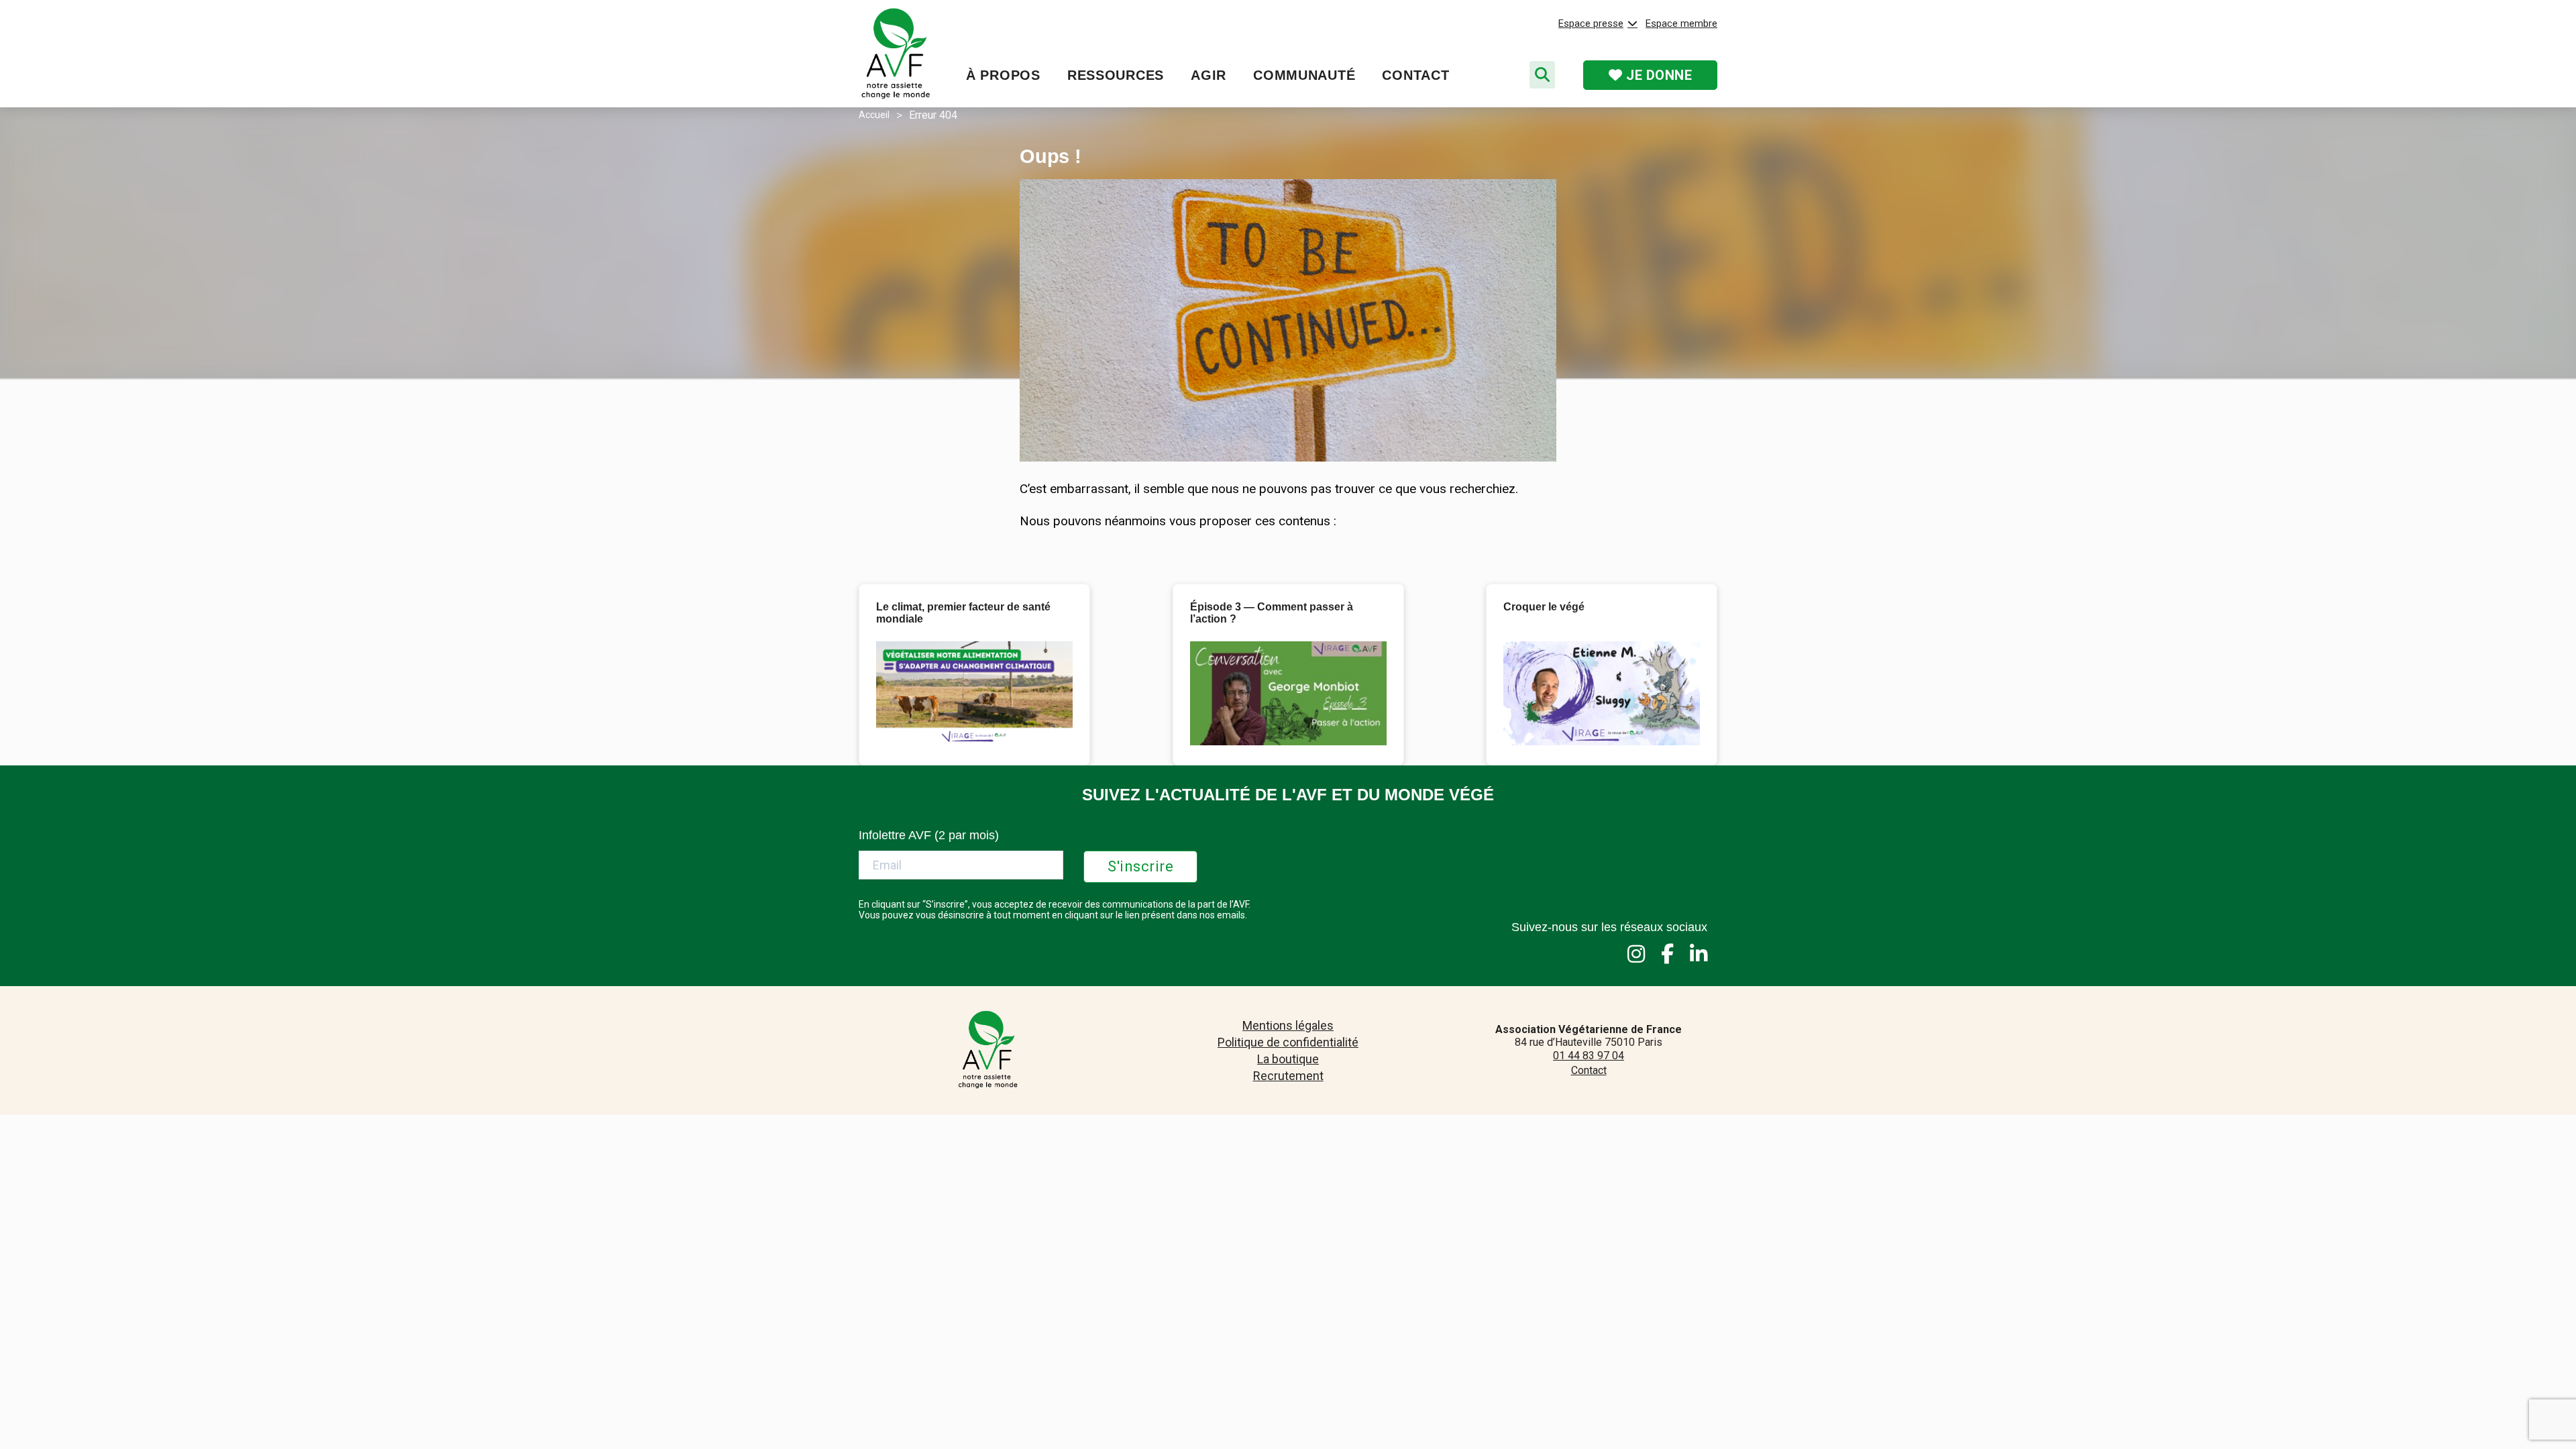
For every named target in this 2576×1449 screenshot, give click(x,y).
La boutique (1288, 1059)
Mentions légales (1288, 1025)
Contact (1415, 75)
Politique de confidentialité (1288, 1042)
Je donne (1658, 75)
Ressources (1116, 75)
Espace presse (1591, 23)
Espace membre (1681, 23)
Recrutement (1288, 1076)
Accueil (874, 115)
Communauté (1304, 75)
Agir (1209, 75)
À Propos (1003, 75)
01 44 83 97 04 (1589, 1056)
